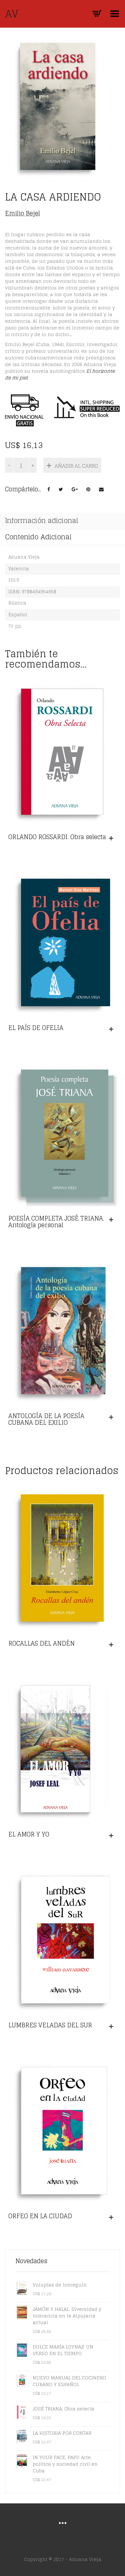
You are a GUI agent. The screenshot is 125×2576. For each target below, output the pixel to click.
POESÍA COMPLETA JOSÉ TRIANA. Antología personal (56, 1222)
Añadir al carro (76, 466)
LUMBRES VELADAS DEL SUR (50, 2025)
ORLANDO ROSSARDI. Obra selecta (57, 837)
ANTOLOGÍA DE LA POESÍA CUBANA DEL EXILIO (46, 1419)
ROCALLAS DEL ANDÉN (41, 1643)
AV (12, 14)
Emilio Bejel (22, 213)
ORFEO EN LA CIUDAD (40, 2216)
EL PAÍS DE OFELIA (36, 1028)
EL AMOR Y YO (29, 1834)
